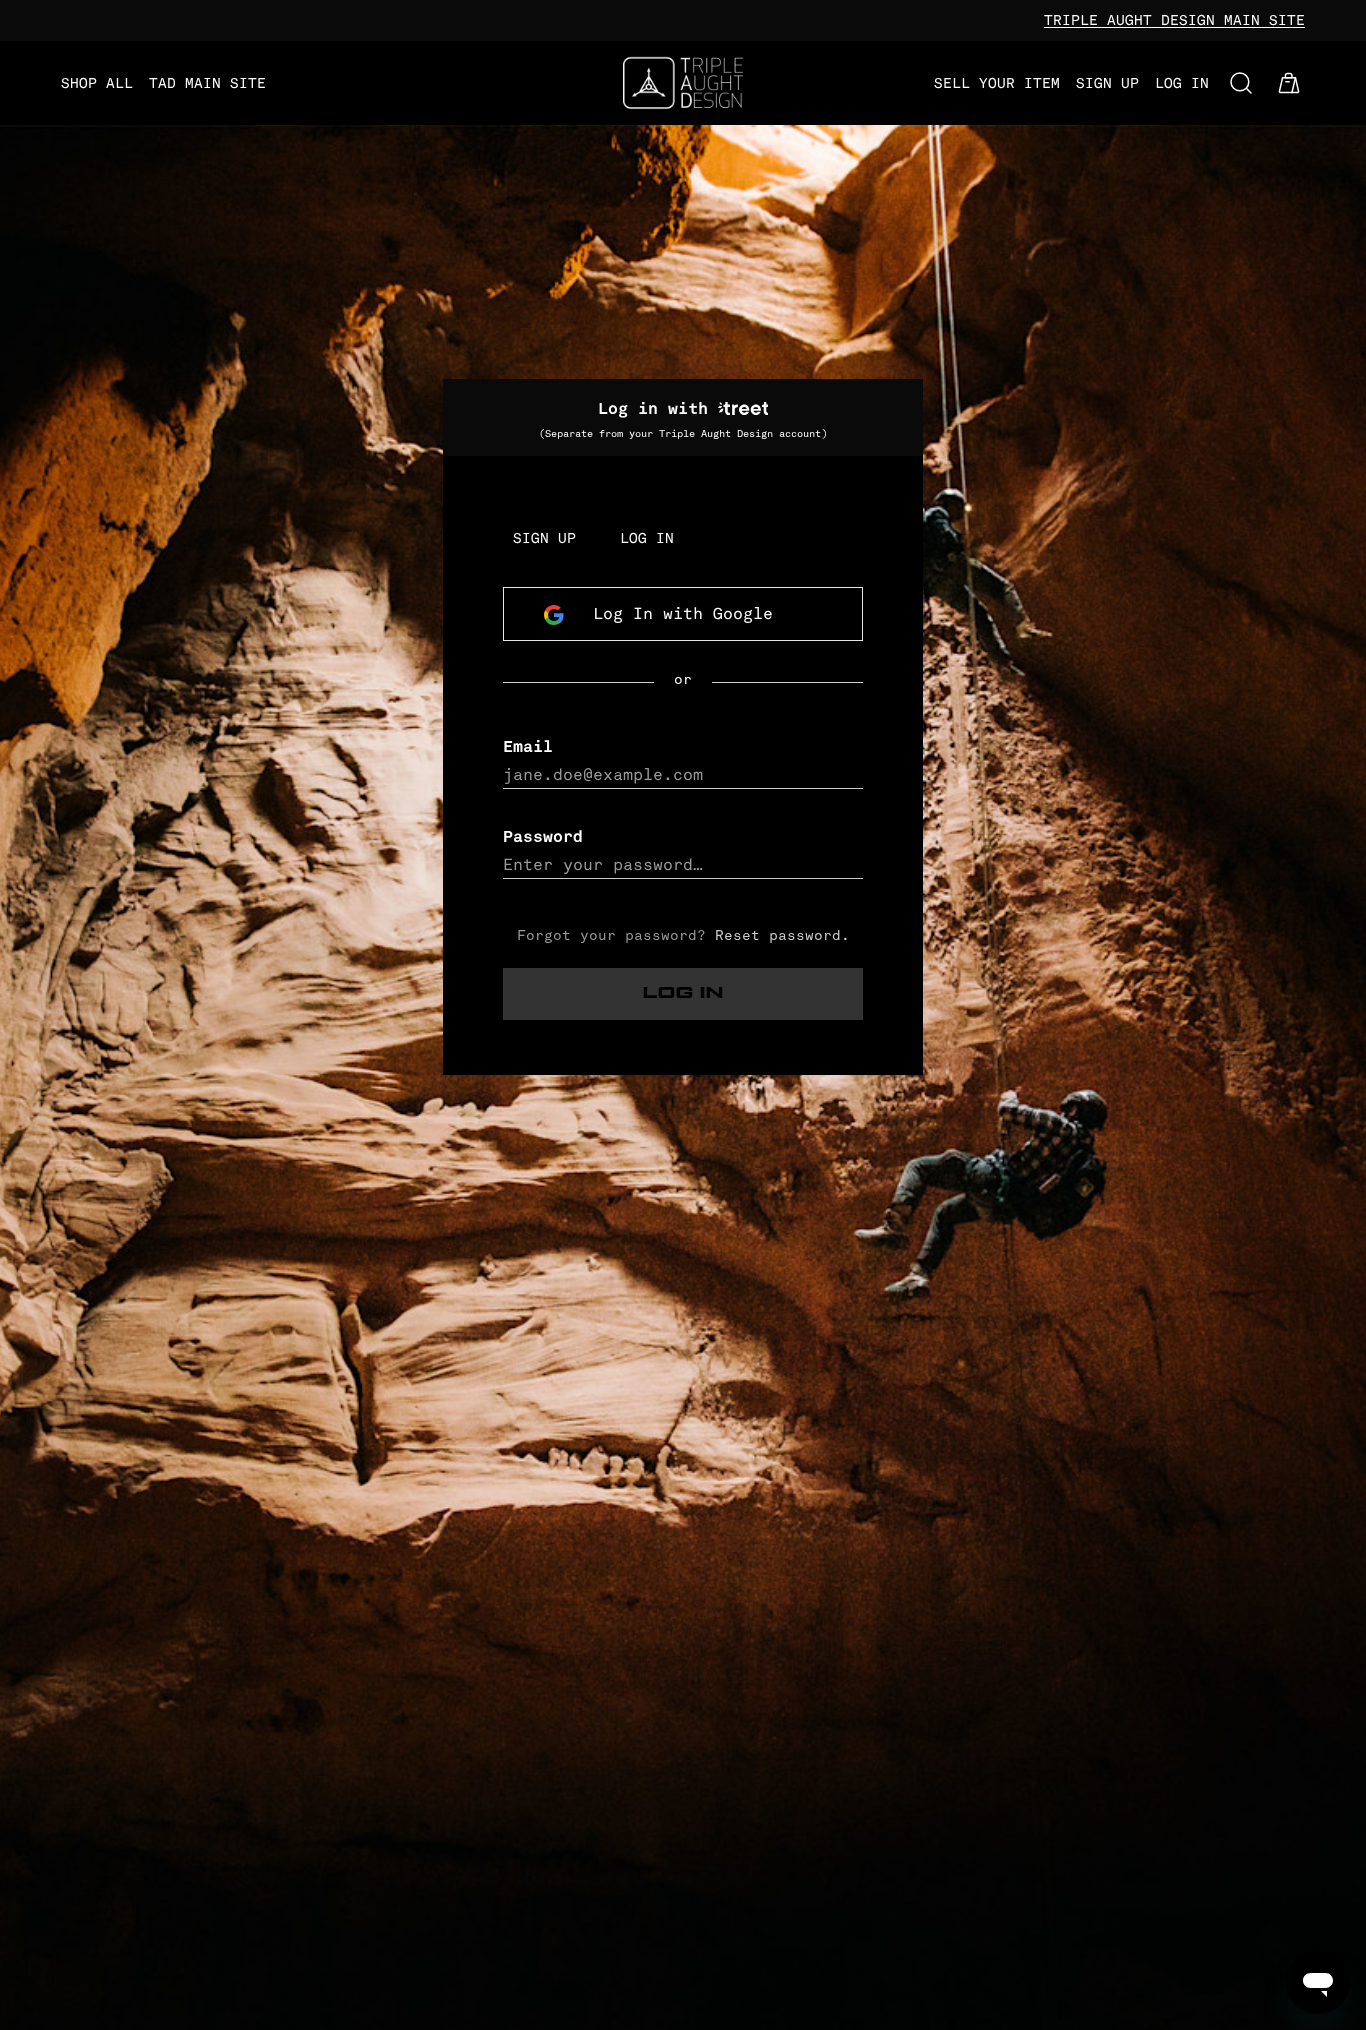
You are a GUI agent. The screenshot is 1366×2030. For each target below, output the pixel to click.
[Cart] (1289, 83)
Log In (683, 993)
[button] (1241, 83)
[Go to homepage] (683, 83)
